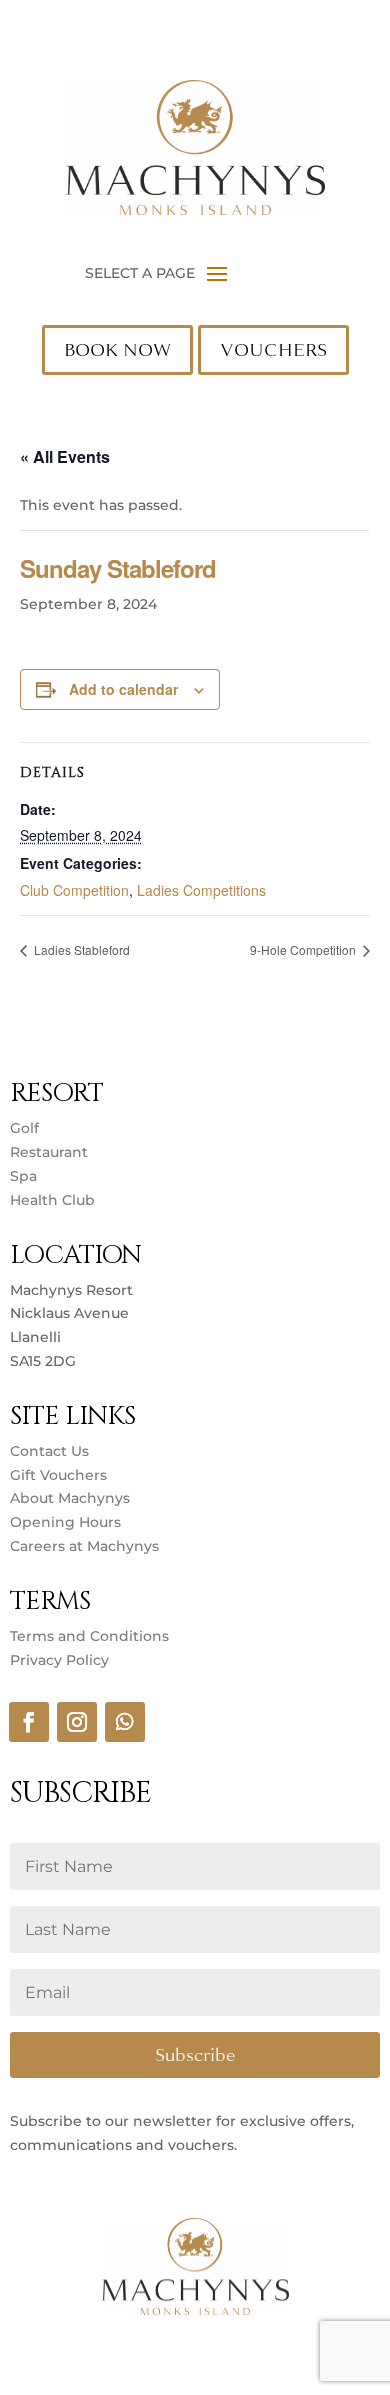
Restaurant (49, 1152)
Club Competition (74, 890)
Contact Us (49, 1451)
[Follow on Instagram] (77, 1722)
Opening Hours (65, 1522)
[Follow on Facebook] (29, 1722)
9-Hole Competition (304, 949)
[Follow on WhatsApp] (125, 1722)
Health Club (52, 1200)
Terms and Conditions (89, 1636)
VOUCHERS (273, 350)
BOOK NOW (117, 350)
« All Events (65, 456)
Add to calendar (123, 689)
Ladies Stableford (80, 949)
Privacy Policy (59, 1660)
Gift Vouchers (58, 1475)
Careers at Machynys (86, 1546)
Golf (24, 1128)
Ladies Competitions (201, 890)
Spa (23, 1176)
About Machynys (70, 1498)
